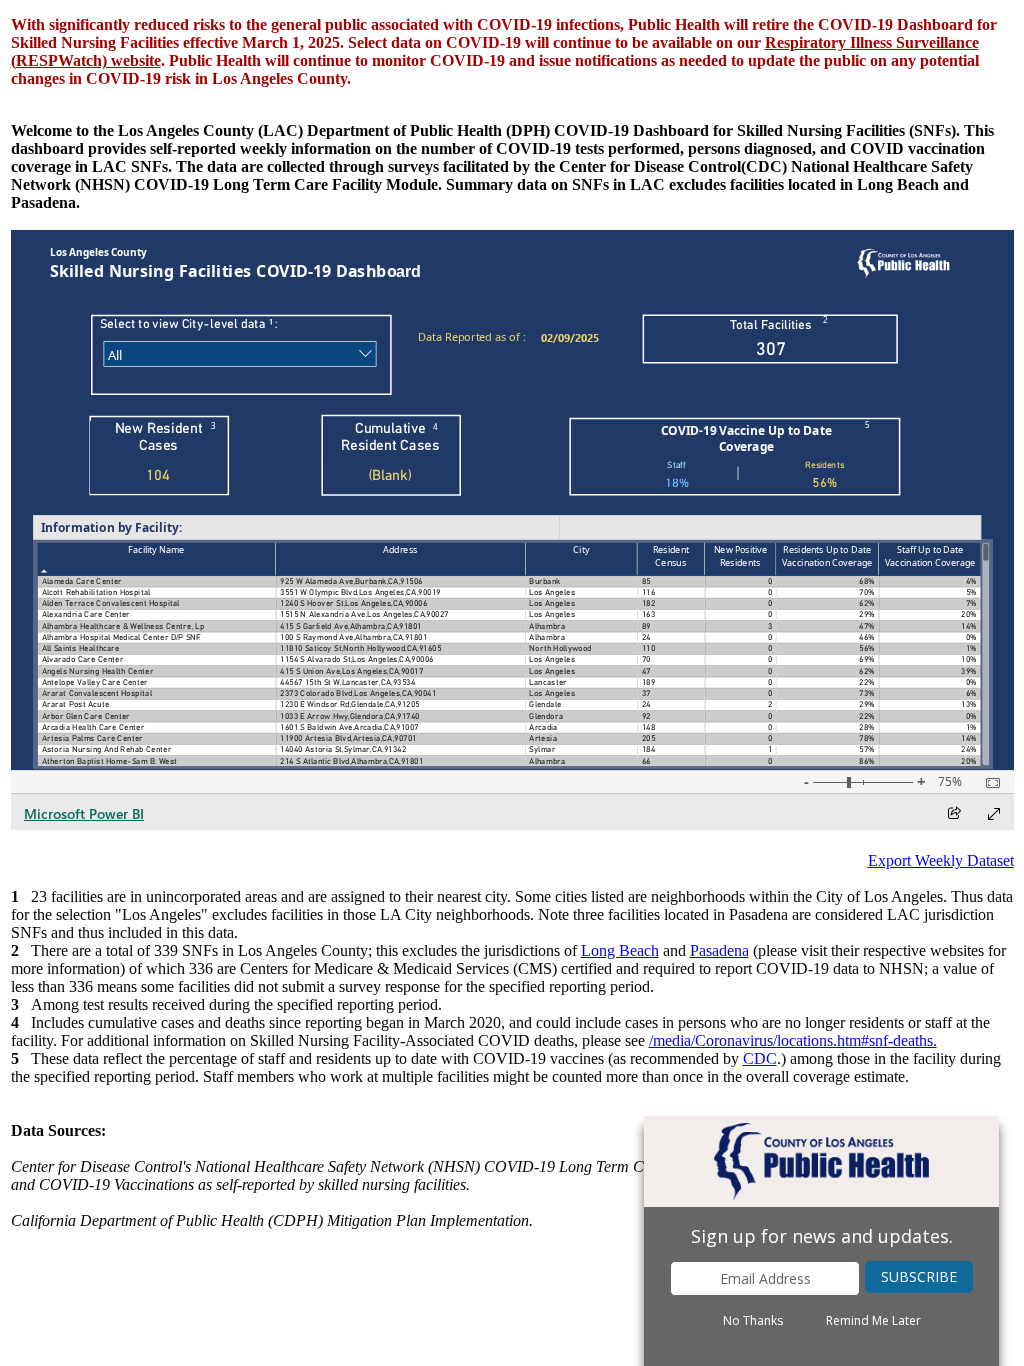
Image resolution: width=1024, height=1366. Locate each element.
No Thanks (753, 1321)
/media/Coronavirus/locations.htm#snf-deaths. (793, 1040)
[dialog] (821, 1241)
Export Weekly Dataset (941, 860)
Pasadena (719, 950)
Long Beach (620, 950)
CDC (760, 1058)
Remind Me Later (873, 1321)
